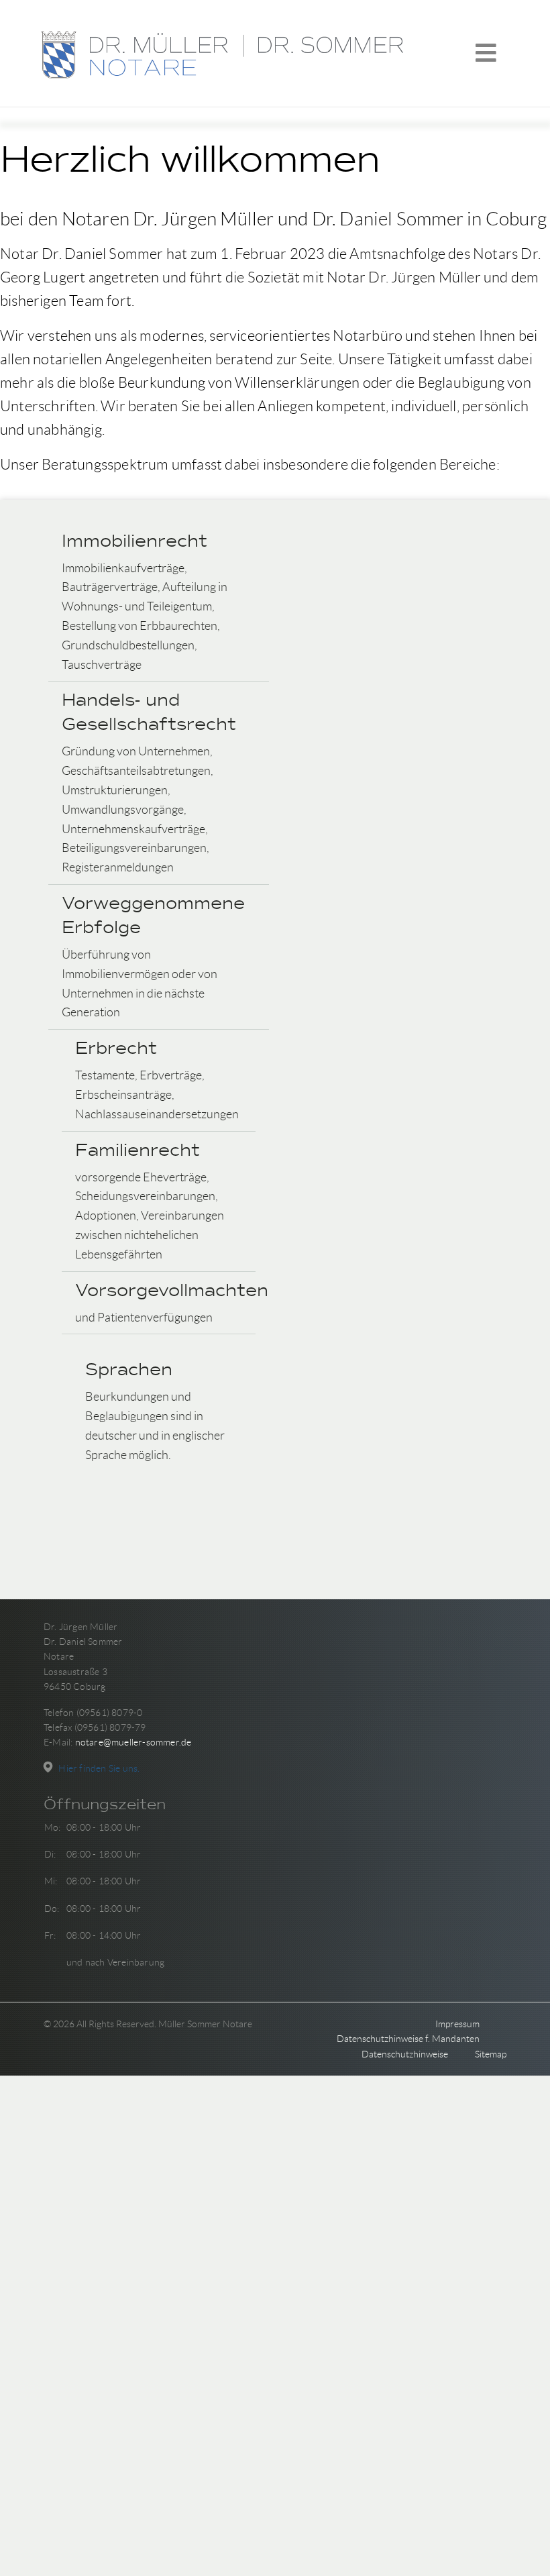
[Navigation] (486, 54)
